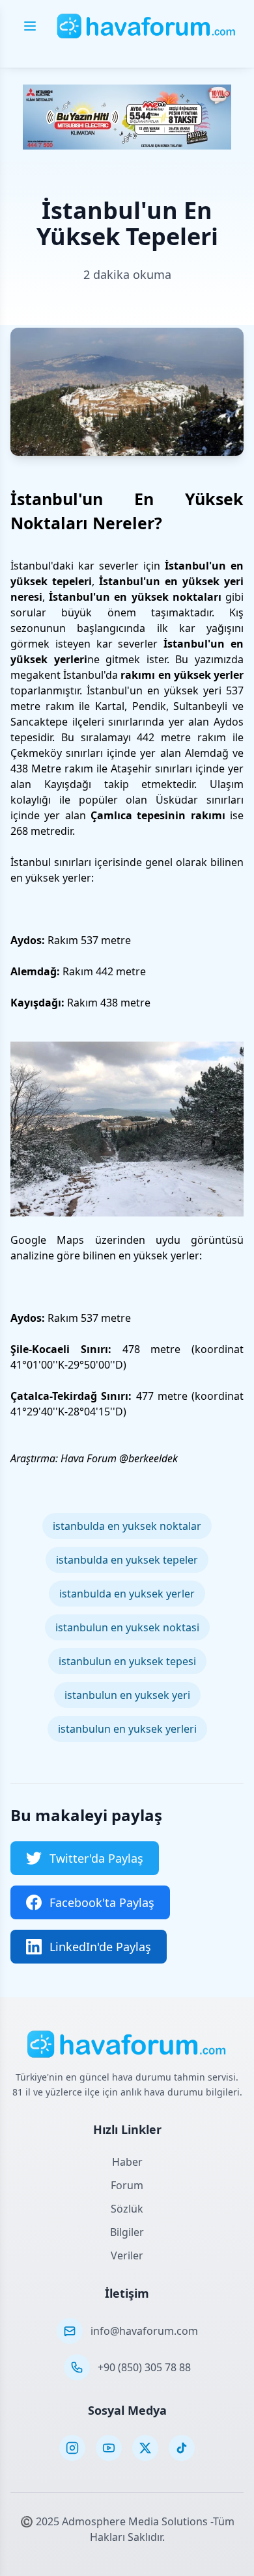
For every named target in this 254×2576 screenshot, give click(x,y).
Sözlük (127, 2209)
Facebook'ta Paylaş (102, 1902)
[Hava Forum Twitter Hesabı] (145, 2448)
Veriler (127, 2255)
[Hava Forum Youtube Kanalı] (109, 2448)
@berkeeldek (148, 1458)
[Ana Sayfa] (147, 26)
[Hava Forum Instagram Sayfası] (72, 2448)
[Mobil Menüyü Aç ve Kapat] (30, 26)
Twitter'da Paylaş (96, 1858)
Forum (127, 2185)
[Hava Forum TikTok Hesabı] (182, 2448)
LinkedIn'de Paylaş (100, 1947)
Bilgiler (127, 2232)
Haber (127, 2162)
